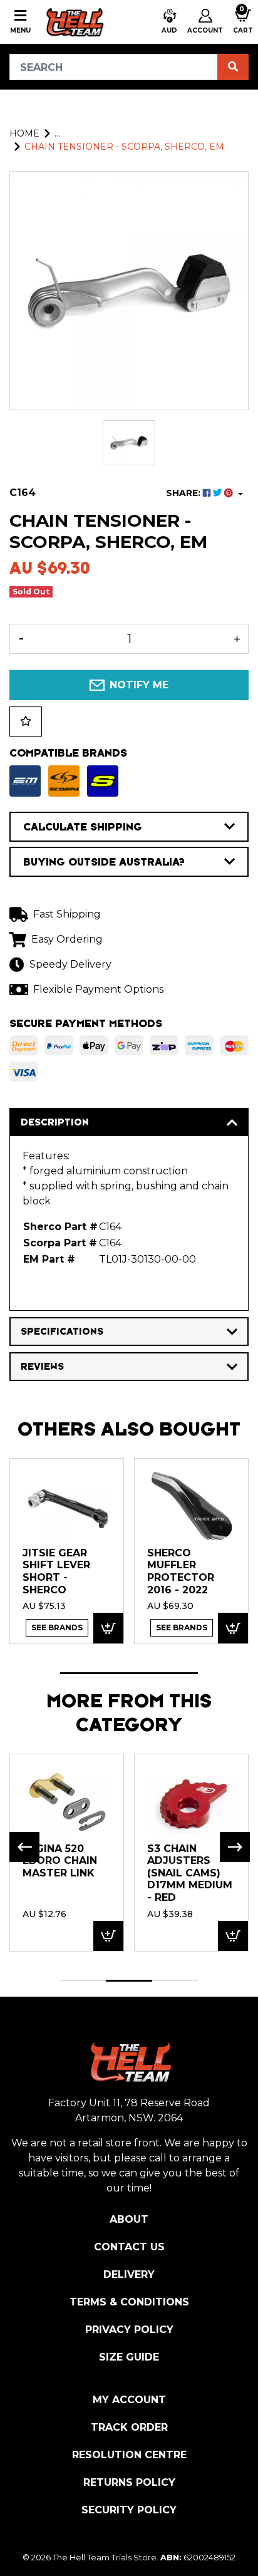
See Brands (57, 1627)
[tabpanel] (67, 1550)
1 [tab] (129, 1673)
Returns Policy (129, 2482)
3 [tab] (175, 1981)
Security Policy (129, 2510)
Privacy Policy (129, 2330)
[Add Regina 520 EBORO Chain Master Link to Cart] (108, 1936)
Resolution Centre (129, 2455)
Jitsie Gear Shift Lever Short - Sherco (56, 1571)
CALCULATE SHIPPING (83, 827)
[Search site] (233, 67)
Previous (24, 1847)
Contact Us (129, 2247)
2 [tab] (129, 1981)
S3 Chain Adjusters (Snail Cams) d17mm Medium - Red (190, 1873)
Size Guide (129, 2357)
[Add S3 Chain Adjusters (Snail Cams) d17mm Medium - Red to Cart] (233, 1936)
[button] (169, 22)
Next (235, 1847)
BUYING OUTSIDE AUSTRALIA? (104, 862)
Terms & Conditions (129, 2302)
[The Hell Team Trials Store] (74, 22)
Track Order (129, 2427)
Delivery (129, 2274)
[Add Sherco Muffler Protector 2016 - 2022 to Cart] (233, 1628)
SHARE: (184, 493)
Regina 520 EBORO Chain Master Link (60, 1861)
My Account (129, 2400)
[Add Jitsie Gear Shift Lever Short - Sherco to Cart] (108, 1628)
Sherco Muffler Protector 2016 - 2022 (181, 1571)
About (129, 2219)
